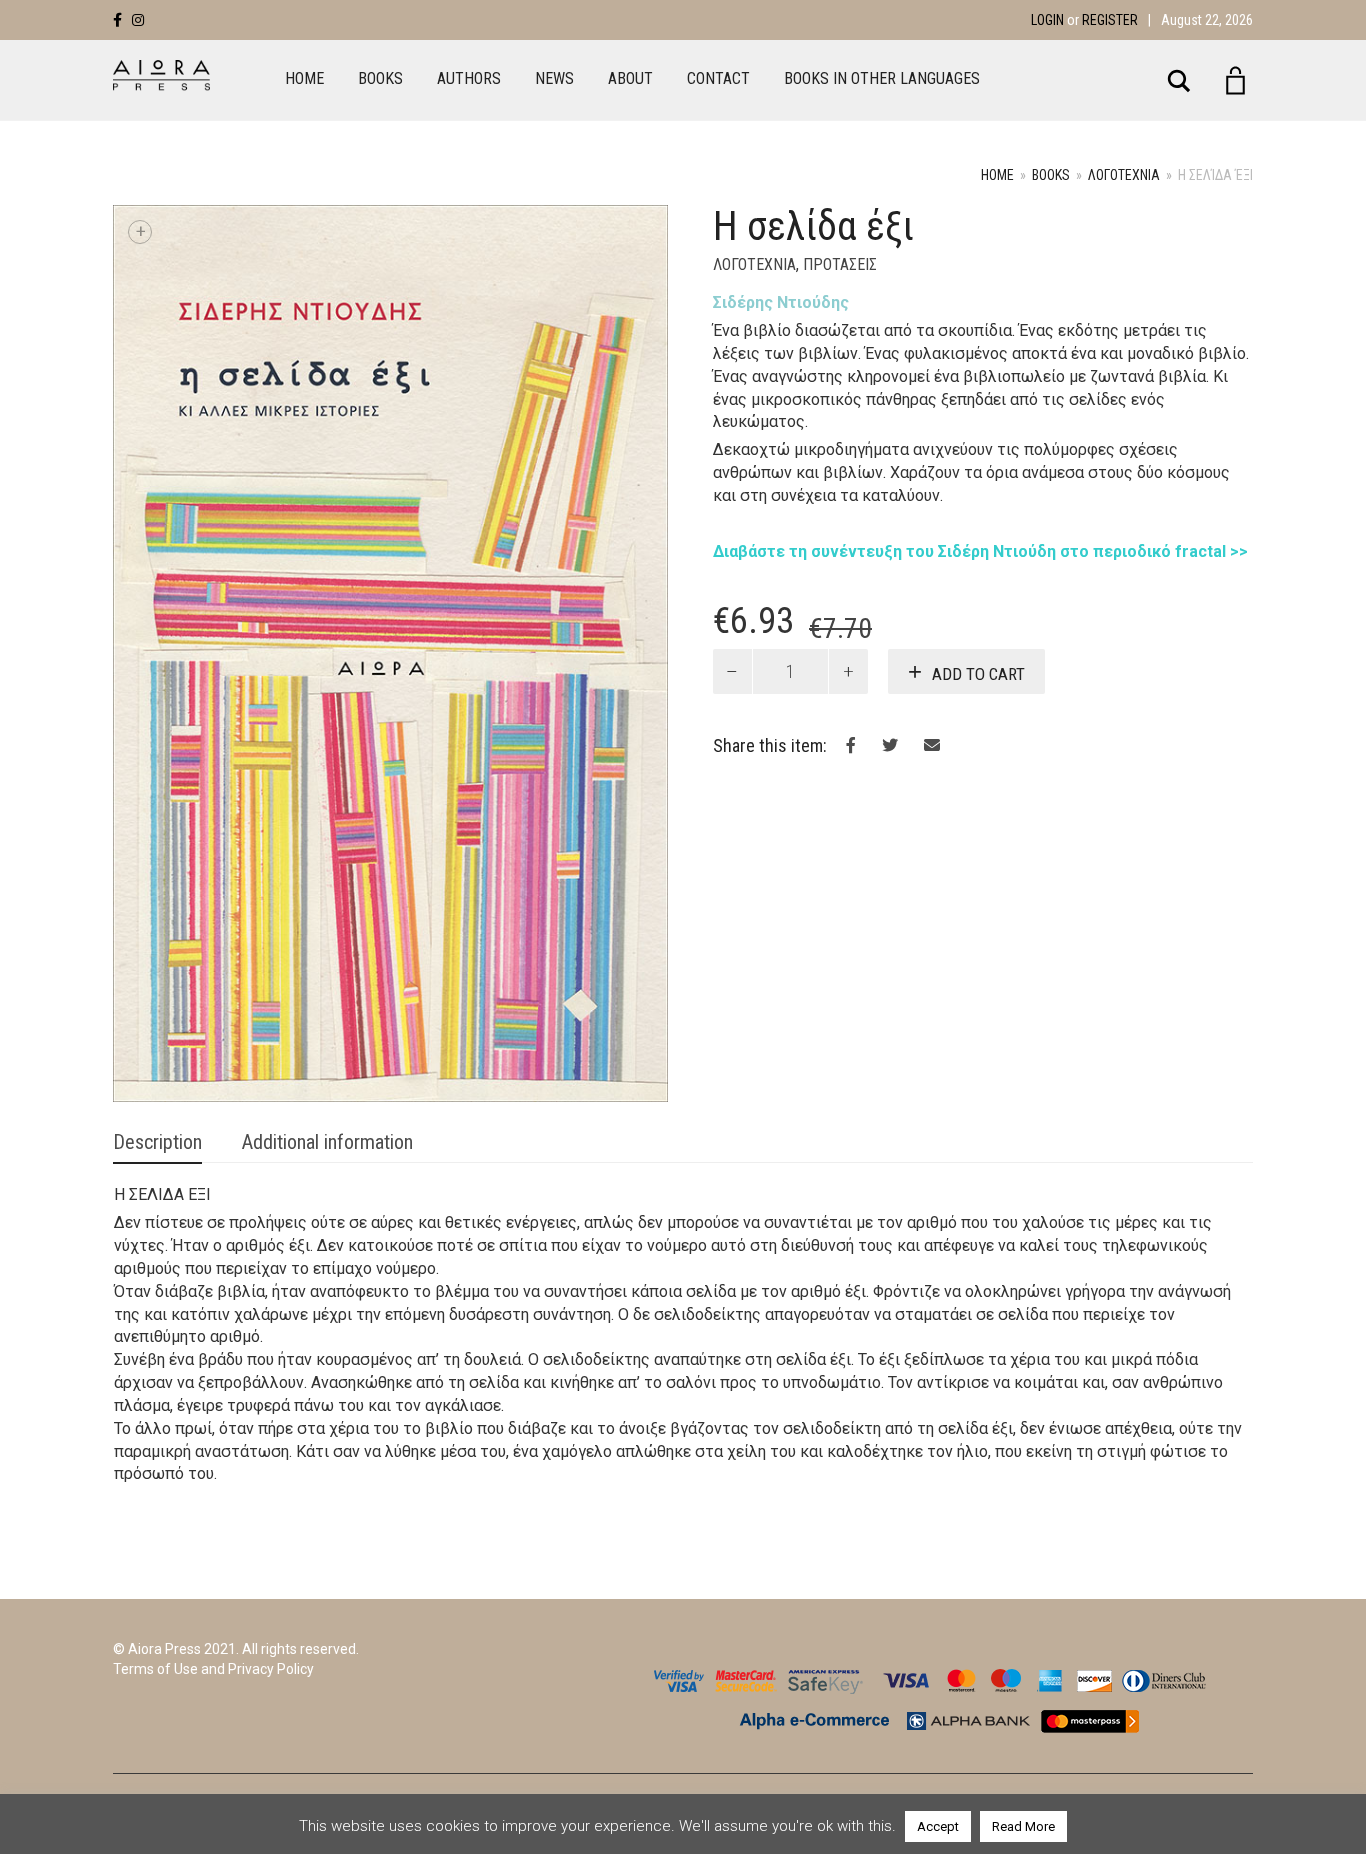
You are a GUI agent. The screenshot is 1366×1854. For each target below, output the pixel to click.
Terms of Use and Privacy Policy (213, 1669)
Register (1110, 20)
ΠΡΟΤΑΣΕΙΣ (840, 264)
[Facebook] (117, 20)
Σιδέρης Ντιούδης (781, 302)
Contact (718, 78)
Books (380, 78)
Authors (469, 78)
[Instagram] (138, 20)
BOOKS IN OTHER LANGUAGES (882, 78)
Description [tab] (157, 1142)
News (554, 78)
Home (304, 78)
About (630, 78)
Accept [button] (938, 1826)
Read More (1023, 1826)
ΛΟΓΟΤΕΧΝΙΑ (1124, 175)
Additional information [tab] (327, 1142)
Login (1047, 20)
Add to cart (978, 674)
